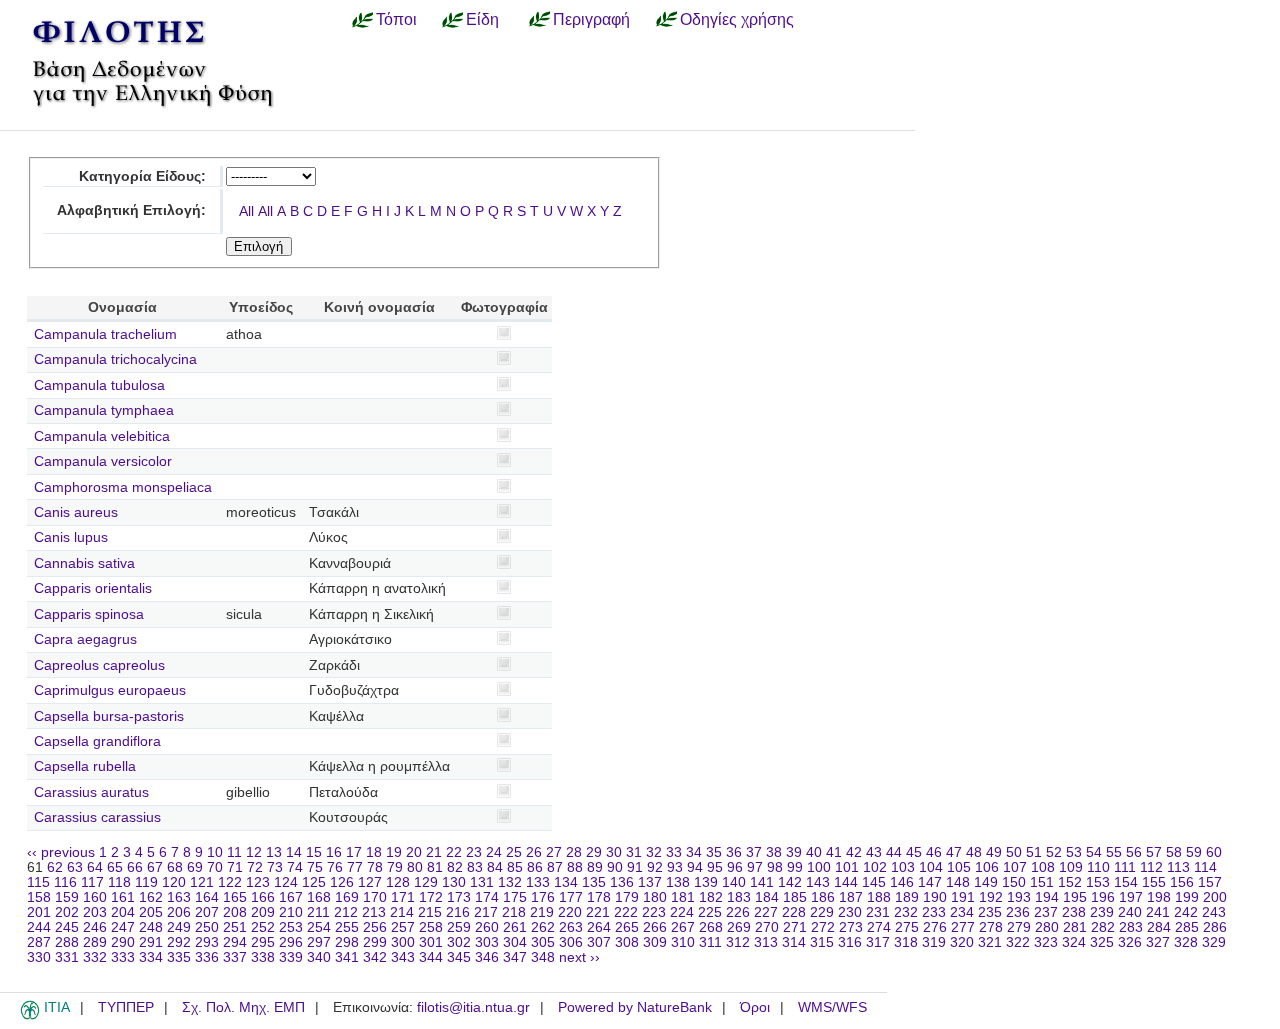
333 (123, 957)
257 (403, 927)
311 (710, 942)
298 (347, 942)
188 (879, 897)
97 (755, 867)
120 (174, 882)
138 (678, 882)
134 (566, 882)
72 (255, 867)
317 (878, 942)
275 (907, 927)
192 (991, 897)
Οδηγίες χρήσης (737, 19)
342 (375, 957)
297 (319, 942)
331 (67, 957)
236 (1018, 912)
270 (767, 927)
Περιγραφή (591, 19)
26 (534, 852)
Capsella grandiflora (97, 741)
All (246, 211)
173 (459, 897)
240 (1130, 912)
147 (930, 882)
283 (1131, 927)
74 (295, 867)
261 (515, 927)
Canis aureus (76, 512)
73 (275, 867)
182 (711, 897)
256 (375, 927)
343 (403, 957)
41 (834, 852)
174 (487, 897)
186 (823, 897)
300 (403, 942)
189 (907, 897)
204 (123, 912)
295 (263, 942)
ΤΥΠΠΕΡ (126, 1007)
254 (319, 927)
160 (95, 897)
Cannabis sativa (84, 563)
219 (542, 912)
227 (766, 912)
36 (734, 852)
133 (538, 882)
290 (123, 942)
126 (342, 882)
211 (318, 912)
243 (1214, 912)
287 (39, 942)
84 (495, 867)
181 (683, 897)
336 (207, 957)
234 (962, 912)
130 (454, 882)
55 (1114, 852)
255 (347, 927)
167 (291, 897)
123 (258, 882)
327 (1158, 942)
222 (626, 912)
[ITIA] (30, 1016)
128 (398, 882)
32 (654, 852)
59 (1194, 852)
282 (1103, 927)
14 (294, 852)
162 (151, 897)
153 (1098, 882)
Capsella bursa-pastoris (109, 716)
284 (1159, 927)
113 (1178, 867)
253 (291, 927)
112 (1151, 867)
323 (1046, 942)
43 (874, 852)
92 (655, 867)
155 (1154, 882)
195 (1075, 897)
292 (179, 942)
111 (1125, 867)
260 (487, 927)
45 (914, 852)
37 (754, 852)
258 (431, 927)
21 (434, 852)
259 (459, 927)
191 (963, 897)
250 (207, 927)
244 (39, 927)
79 (395, 867)
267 (683, 927)
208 (235, 912)
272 (823, 927)
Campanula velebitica (102, 436)
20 (414, 852)
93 (675, 867)
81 (435, 867)
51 (1034, 852)
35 (714, 852)
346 (487, 957)
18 (374, 852)
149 (986, 882)
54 (1094, 852)
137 (650, 882)
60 (1214, 852)
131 (482, 882)
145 (874, 882)
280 (1047, 927)
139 (706, 882)
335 (179, 957)
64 (95, 867)
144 (846, 882)
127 (370, 882)
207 (207, 912)
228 (794, 912)
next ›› (579, 957)
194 (1047, 897)
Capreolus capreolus (99, 665)
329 (1214, 942)
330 (39, 957)
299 (375, 942)
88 (575, 867)
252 (263, 927)
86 (535, 867)
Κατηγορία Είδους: (142, 176)
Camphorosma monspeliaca (123, 487)
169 (347, 897)
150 (1014, 882)
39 (794, 852)
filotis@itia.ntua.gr (473, 1007)
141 (762, 882)
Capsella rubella (85, 766)
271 (795, 927)
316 (850, 942)
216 (458, 912)
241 (1158, 912)
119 (146, 882)
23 (474, 852)
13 (274, 852)
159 (67, 897)
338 (263, 957)
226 (738, 912)
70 (215, 867)
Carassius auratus (91, 792)
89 (595, 867)
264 (599, 927)
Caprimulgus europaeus (110, 690)
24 (494, 852)
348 (543, 957)
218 (514, 912)
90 (615, 867)
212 (346, 912)
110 (1098, 867)
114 (1205, 867)
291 (151, 942)
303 (487, 942)
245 (67, 927)
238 (1074, 912)
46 (934, 852)
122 (230, 882)
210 (291, 912)
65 (115, 867)
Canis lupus (71, 537)
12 (254, 852)
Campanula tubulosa (99, 385)
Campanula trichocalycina (115, 359)
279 (1019, 927)
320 (962, 942)
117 (92, 882)
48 (974, 852)
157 (1210, 882)
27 (554, 852)
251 (235, 927)
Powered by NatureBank (635, 1007)
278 (991, 927)
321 (990, 942)
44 (894, 852)
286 (1215, 927)
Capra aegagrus (85, 639)
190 (935, 897)
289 (95, 942)
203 (95, 912)
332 (95, 957)
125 (314, 882)
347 (515, 957)
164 (207, 897)
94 (695, 867)
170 (375, 897)
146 (902, 882)
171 (403, 897)
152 (1070, 882)
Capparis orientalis (93, 588)
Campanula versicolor (103, 461)
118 (119, 882)
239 (1102, 912)
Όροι (755, 1007)
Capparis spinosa (89, 614)
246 (95, 927)
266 (655, 927)
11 (234, 852)
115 (38, 882)
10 (215, 852)
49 (994, 852)
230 (850, 912)
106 (987, 867)
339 (291, 957)
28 (574, 852)
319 (934, 942)
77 (355, 867)
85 (515, 867)
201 (39, 912)
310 (683, 942)
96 (735, 867)
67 (155, 867)
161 (123, 897)
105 (959, 867)
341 (347, 957)
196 (1103, 897)
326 (1130, 942)
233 (934, 912)
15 (314, 852)
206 (179, 912)
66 (135, 867)
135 (594, 882)
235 (990, 912)
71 (235, 867)
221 (598, 912)
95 (715, 867)
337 (235, 957)
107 (1015, 867)
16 (334, 852)
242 (1186, 912)
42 (854, 852)
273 (851, 927)
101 (847, 867)
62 (55, 867)
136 (622, 882)
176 (543, 897)
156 (1182, 882)
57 (1154, 852)
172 (431, 897)
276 (935, 927)
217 (486, 912)
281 (1075, 927)
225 (710, 912)
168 (319, 897)
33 (674, 852)
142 (790, 882)
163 (179, 897)
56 (1134, 852)
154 (1126, 882)
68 (175, 867)
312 (738, 942)
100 (819, 867)
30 (614, 852)
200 (1215, 897)
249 (179, 927)
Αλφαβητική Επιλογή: (131, 210)
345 (459, 957)
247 (123, 927)
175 (515, 897)
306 (571, 942)
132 (510, 882)
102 (875, 867)
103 (903, 867)
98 (775, 867)
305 (543, 942)
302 (459, 942)
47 (954, 852)
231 (878, 912)
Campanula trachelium (105, 334)
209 (263, 912)
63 (75, 867)
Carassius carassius (97, 817)
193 (1019, 897)
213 (374, 912)
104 (931, 867)
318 (906, 942)
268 (711, 927)
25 (514, 852)
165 (235, 897)
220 (570, 912)
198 (1159, 897)
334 (151, 957)
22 (454, 852)
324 (1074, 942)
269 (739, 927)
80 (415, 867)
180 (655, 897)
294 (235, 942)
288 (67, 942)
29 (594, 852)
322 (1018, 942)
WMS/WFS (832, 1007)
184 (767, 897)
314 (794, 942)
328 (1186, 942)
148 (958, 882)
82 (455, 867)
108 (1043, 867)
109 (1071, 867)
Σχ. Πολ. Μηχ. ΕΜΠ (243, 1007)
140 (734, 882)
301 (431, 942)
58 (1174, 852)
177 (571, 897)
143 (818, 882)
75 (315, 867)
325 (1102, 942)
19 (394, 852)
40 (814, 852)
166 (263, 897)
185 (795, 897)
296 (291, 942)
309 (655, 942)
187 (851, 897)
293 (207, 942)
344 (431, 957)
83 (475, 867)
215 (430, 912)
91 (635, 867)
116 (65, 882)
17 (354, 852)
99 (795, 867)
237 (1046, 912)
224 (682, 912)
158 (39, 897)
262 (543, 927)
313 (766, 942)
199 (1187, 897)
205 (151, 912)
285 (1187, 927)
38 (774, 852)
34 (694, 852)
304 (515, 942)
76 (335, 867)
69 (195, 867)
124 (286, 882)
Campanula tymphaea (104, 410)
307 (599, 942)
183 (739, 897)
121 (202, 882)
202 (67, 912)
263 (571, 927)
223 (654, 912)
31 (634, 852)
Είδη (482, 19)
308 (627, 942)
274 (879, 927)
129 (426, 882)
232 (906, 912)
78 (375, 867)
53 (1074, 852)
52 (1054, 852)
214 (402, 912)
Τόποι (396, 19)
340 (319, 957)
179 (627, 897)
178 (599, 897)
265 (627, 927)
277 (963, 927)
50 (1014, 852)
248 (151, 927)
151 (1042, 882)
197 (1131, 897)
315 (822, 942)
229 (822, 912)
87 (555, 867)
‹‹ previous (61, 852)
